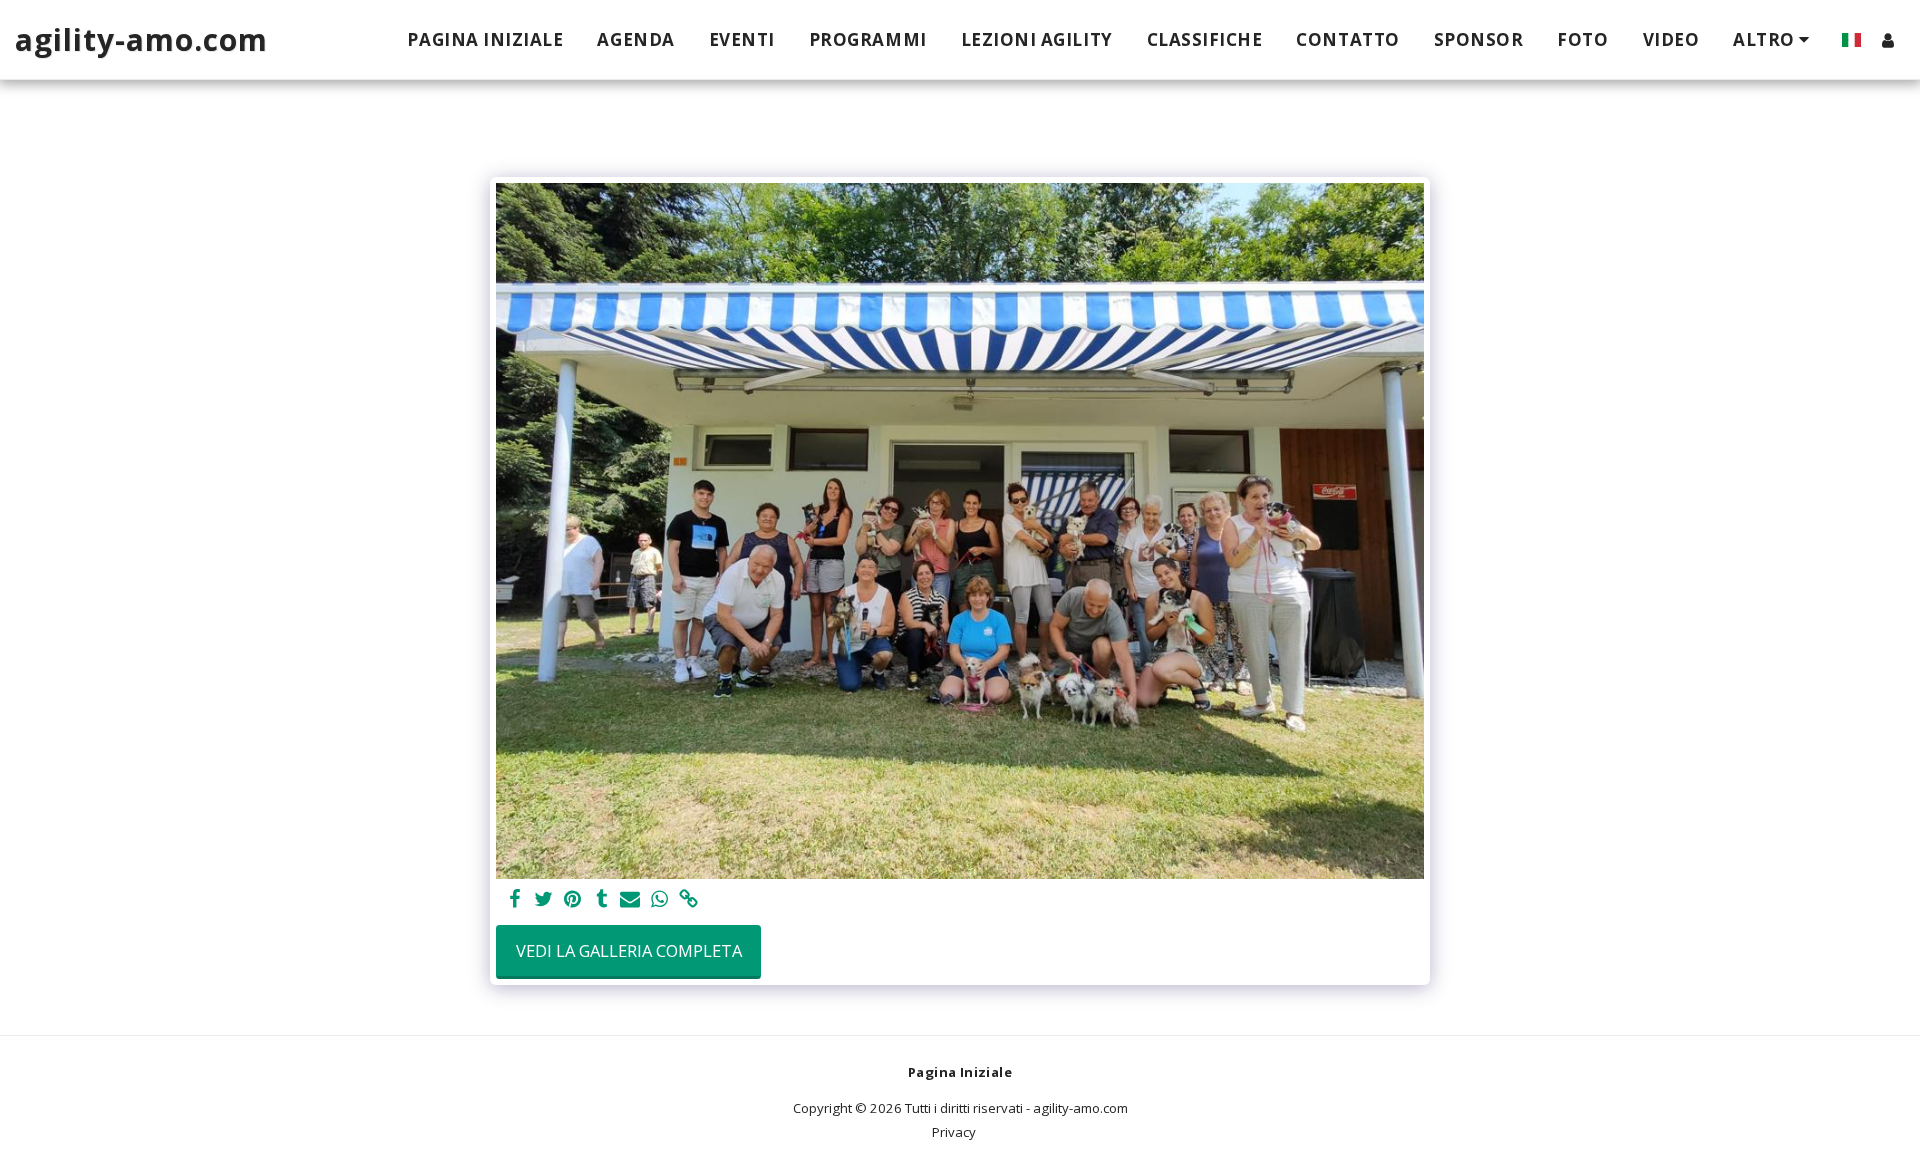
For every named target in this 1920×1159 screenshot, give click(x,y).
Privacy (954, 1132)
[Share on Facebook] (515, 900)
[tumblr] (601, 900)
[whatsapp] (659, 900)
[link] (688, 900)
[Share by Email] (630, 900)
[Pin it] (572, 900)
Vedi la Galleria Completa (629, 950)
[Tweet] (544, 900)
